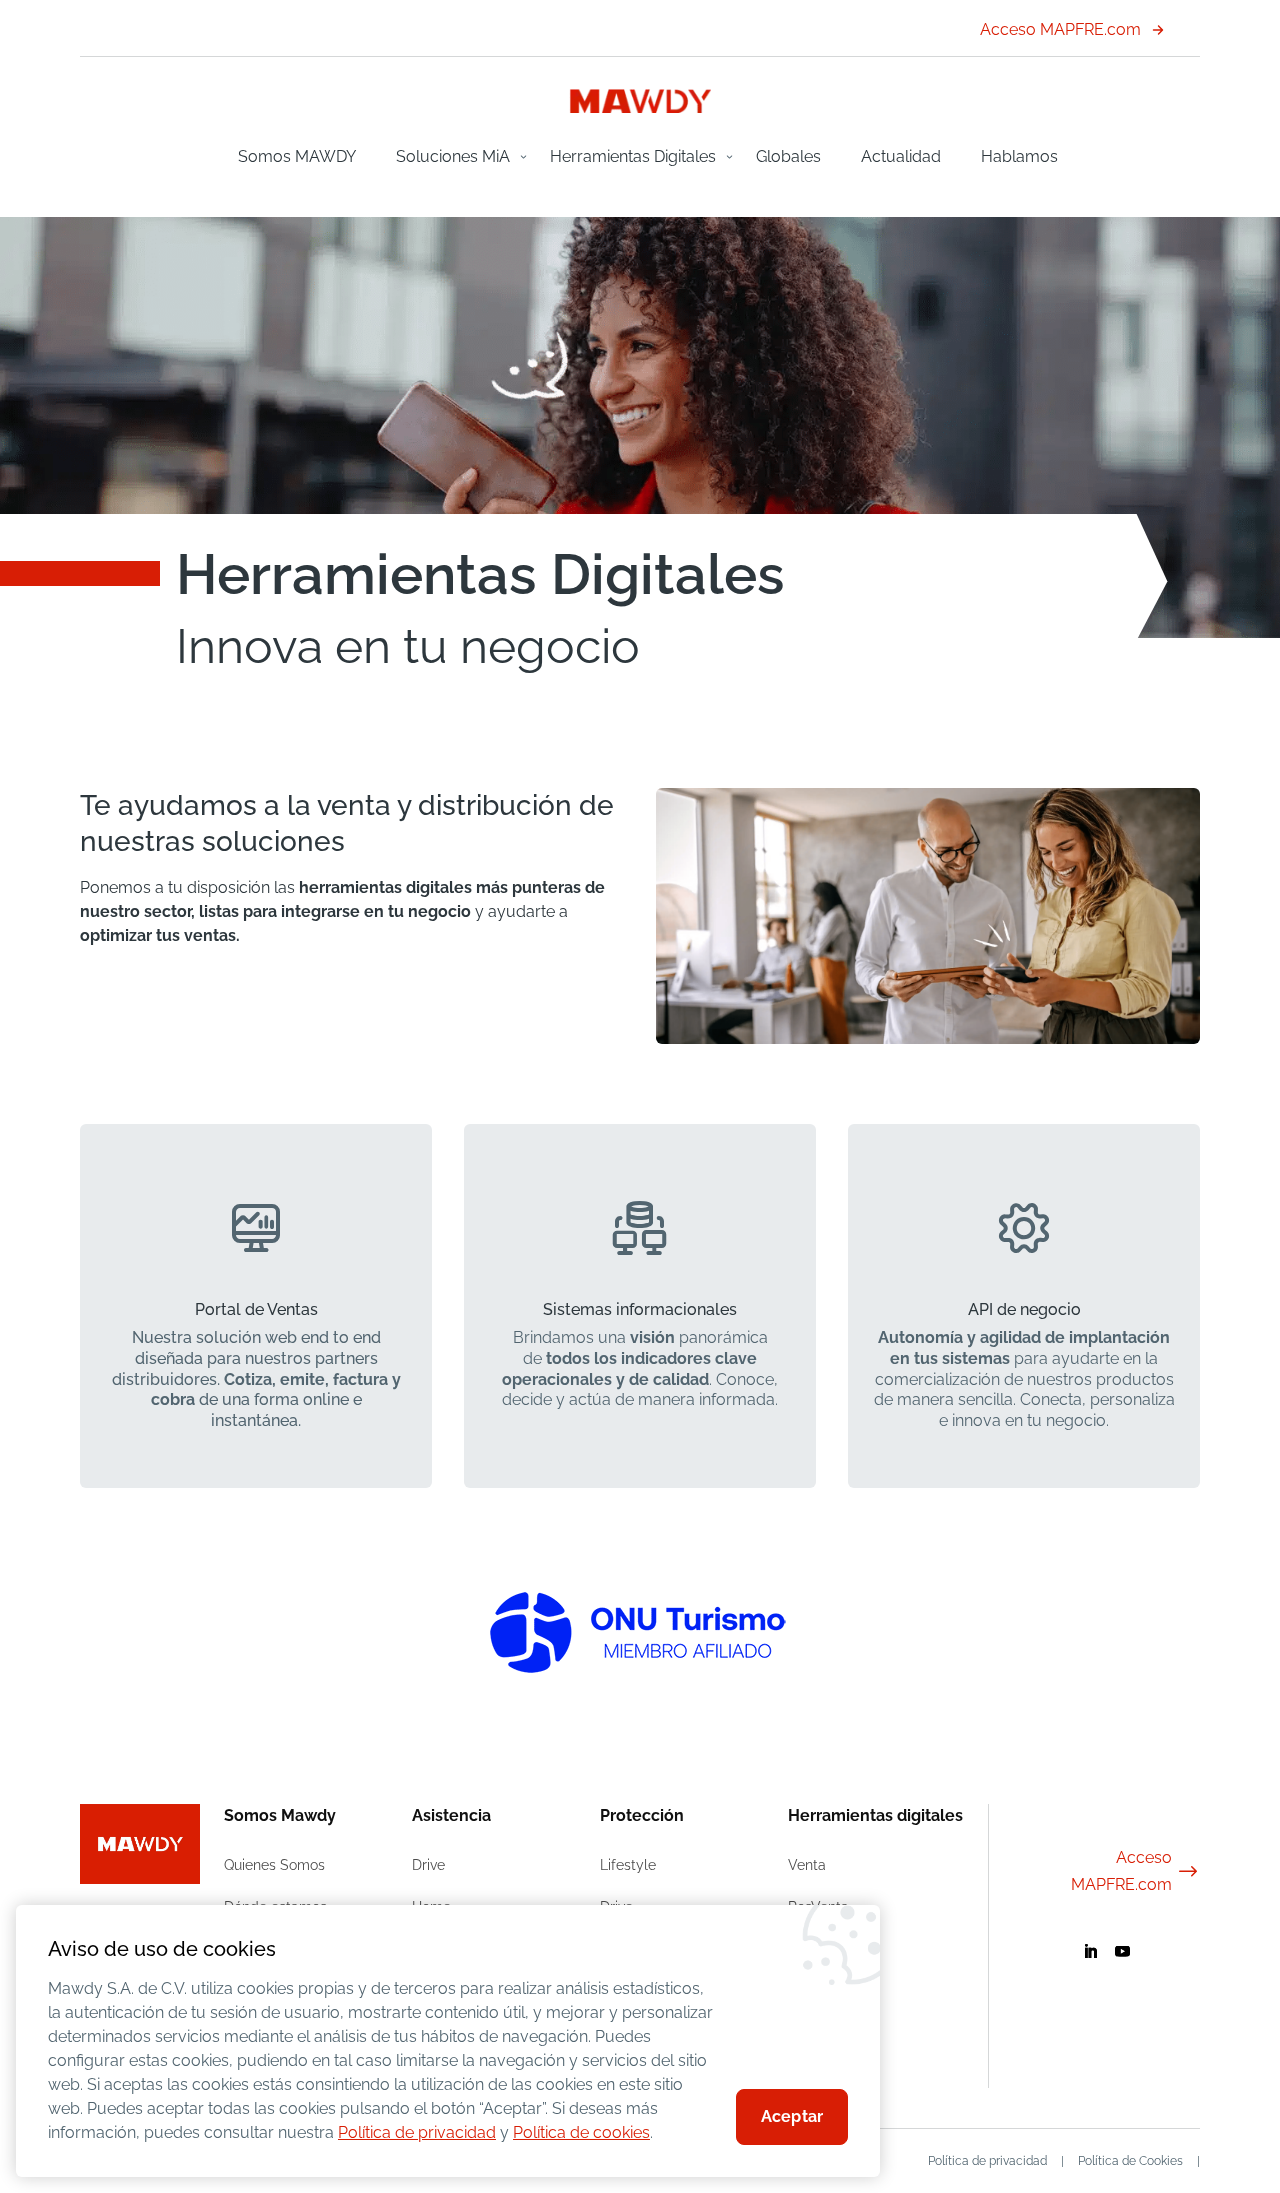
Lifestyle (628, 1865)
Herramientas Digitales (633, 156)
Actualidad (901, 156)
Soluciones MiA (453, 156)
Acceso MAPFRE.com (1060, 29)
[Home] (640, 107)
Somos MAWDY (297, 156)
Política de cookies (581, 2132)
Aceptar (792, 2116)
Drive (428, 1865)
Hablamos (1019, 156)
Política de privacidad (987, 2161)
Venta (807, 1865)
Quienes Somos (274, 1865)
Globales (788, 156)
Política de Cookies (1130, 2161)
